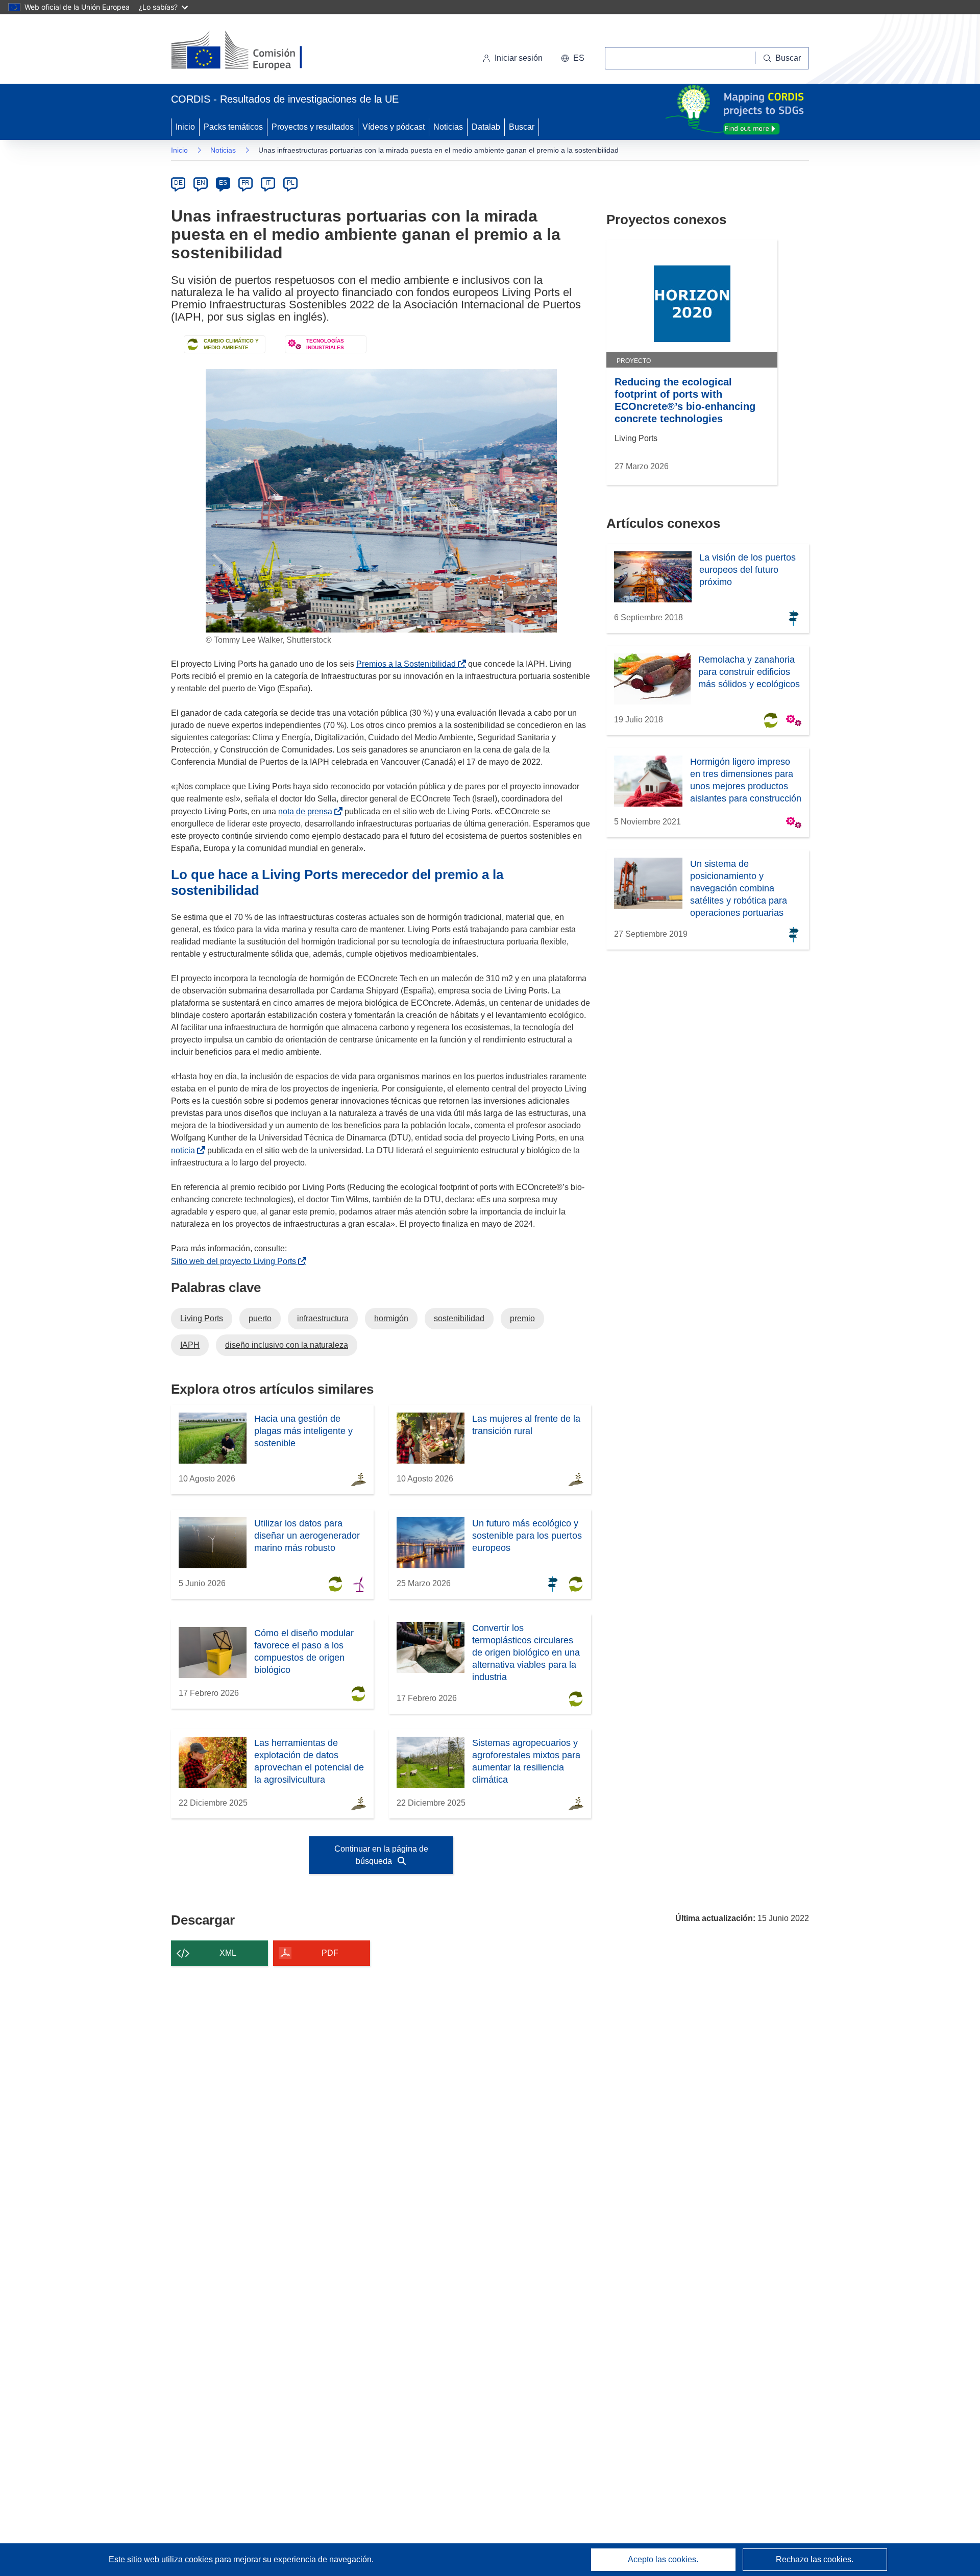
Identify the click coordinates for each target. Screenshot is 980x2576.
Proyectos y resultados (313, 127)
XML (228, 1953)
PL (291, 183)
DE (178, 183)
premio (522, 1318)
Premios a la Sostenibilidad (408, 664)
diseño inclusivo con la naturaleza (287, 1345)
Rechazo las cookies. (815, 2559)
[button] (573, 58)
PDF (330, 1953)
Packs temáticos (233, 127)
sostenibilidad (459, 1318)
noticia (185, 1150)
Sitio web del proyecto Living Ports (236, 1261)
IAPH (190, 1345)
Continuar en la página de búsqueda (381, 1855)
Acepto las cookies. (663, 2559)
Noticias (448, 127)
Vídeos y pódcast (394, 127)
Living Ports (202, 1318)
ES (223, 183)
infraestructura (323, 1318)
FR (246, 183)
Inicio (185, 127)
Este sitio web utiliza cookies (162, 2559)
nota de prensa (307, 811)
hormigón (391, 1318)
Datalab (486, 127)
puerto (260, 1318)
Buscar (522, 127)
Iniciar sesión (519, 58)
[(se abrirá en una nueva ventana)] (253, 51)
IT (268, 183)
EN (201, 183)
